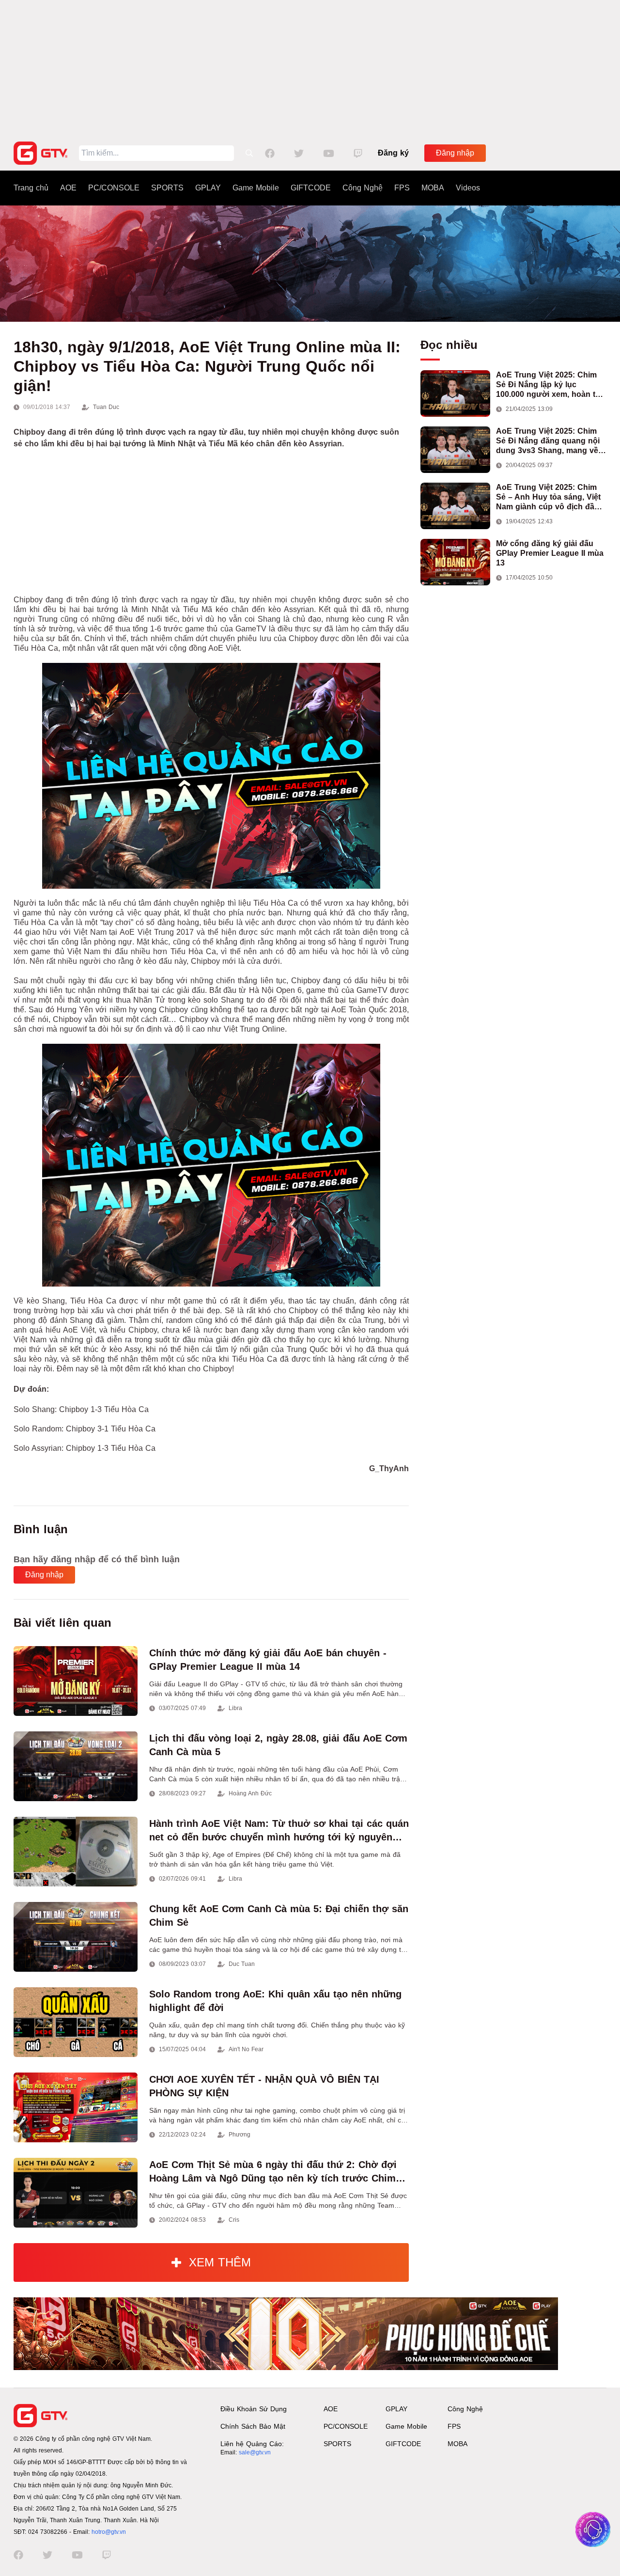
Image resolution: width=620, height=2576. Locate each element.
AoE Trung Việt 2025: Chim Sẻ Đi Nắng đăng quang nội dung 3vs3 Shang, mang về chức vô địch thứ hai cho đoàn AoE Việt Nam (548, 441)
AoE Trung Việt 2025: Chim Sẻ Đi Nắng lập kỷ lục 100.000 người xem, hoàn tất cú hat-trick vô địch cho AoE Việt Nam (549, 385)
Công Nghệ (363, 188)
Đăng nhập (455, 153)
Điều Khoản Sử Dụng (254, 2409)
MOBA (433, 188)
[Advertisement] (310, 68)
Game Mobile (256, 188)
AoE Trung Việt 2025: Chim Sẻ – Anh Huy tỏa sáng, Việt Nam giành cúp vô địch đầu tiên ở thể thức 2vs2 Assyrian (551, 497)
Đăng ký (393, 153)
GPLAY (208, 188)
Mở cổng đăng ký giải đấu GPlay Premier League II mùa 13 (550, 553)
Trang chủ (31, 188)
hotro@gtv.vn (109, 2532)
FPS (402, 188)
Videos (468, 188)
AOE (68, 188)
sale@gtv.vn (255, 2452)
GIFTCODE (311, 188)
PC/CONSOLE (114, 188)
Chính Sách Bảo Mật (253, 2426)
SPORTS (167, 188)
